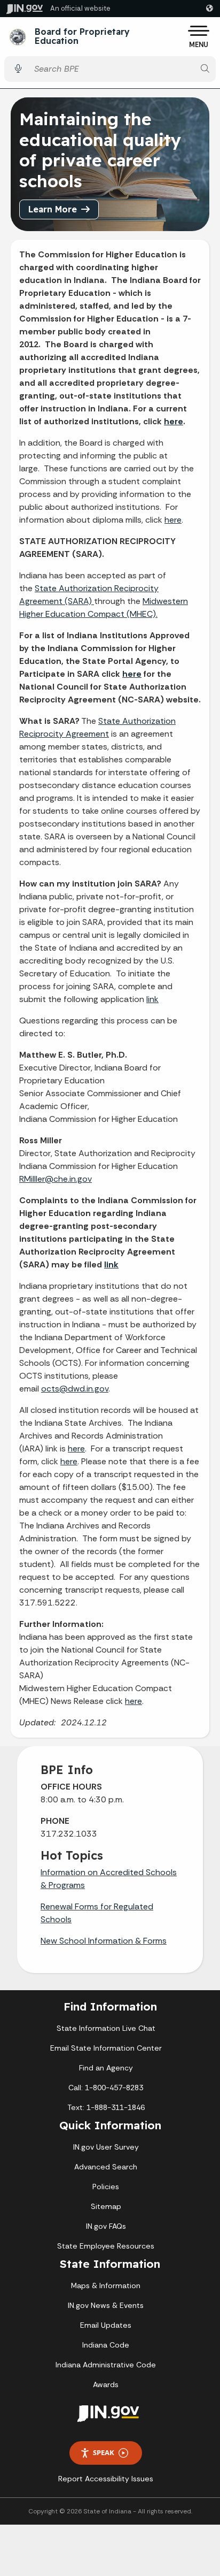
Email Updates (106, 2325)
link (152, 999)
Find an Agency (106, 2068)
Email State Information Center (106, 2048)
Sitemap (106, 2206)
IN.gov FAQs (106, 2226)
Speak (104, 2452)
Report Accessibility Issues (106, 2479)
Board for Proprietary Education (82, 37)
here (174, 421)
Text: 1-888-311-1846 (106, 2107)
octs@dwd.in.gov (75, 1389)
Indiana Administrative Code (106, 2365)
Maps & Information (106, 2285)
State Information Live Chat (106, 2028)
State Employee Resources (106, 2246)
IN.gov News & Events (106, 2305)
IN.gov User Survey (106, 2147)
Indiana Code (106, 2345)
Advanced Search (106, 2167)
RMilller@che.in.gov (56, 1179)
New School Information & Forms (104, 1941)
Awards (106, 2384)
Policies (106, 2187)
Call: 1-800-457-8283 (106, 2088)
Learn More (53, 209)
